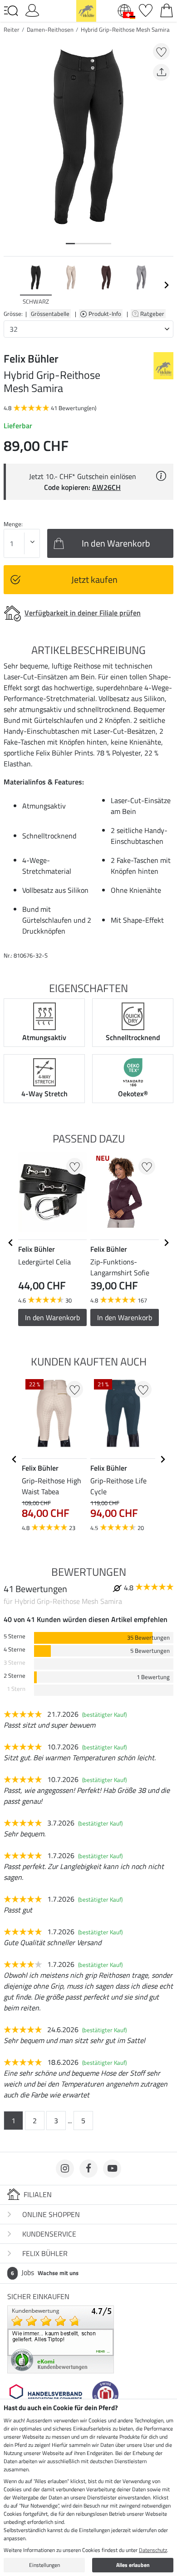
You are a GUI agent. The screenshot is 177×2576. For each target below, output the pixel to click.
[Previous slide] (11, 285)
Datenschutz (153, 2550)
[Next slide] (166, 285)
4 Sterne (15, 1649)
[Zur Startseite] (86, 10)
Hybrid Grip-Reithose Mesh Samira (125, 29)
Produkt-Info (106, 314)
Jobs (45, 2272)
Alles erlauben (133, 2565)
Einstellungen (44, 2565)
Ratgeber (153, 314)
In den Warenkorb (52, 1317)
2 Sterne (15, 1676)
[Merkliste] (146, 10)
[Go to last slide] (11, 1243)
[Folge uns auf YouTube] (112, 2169)
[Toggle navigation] (11, 11)
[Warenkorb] (167, 10)
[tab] (70, 244)
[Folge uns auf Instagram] (65, 2169)
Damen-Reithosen (50, 29)
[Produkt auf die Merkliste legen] (161, 51)
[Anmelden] (32, 10)
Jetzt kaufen (94, 579)
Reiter (12, 29)
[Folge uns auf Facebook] (88, 2169)
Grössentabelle (50, 314)
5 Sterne (15, 1636)
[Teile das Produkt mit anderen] (161, 72)
